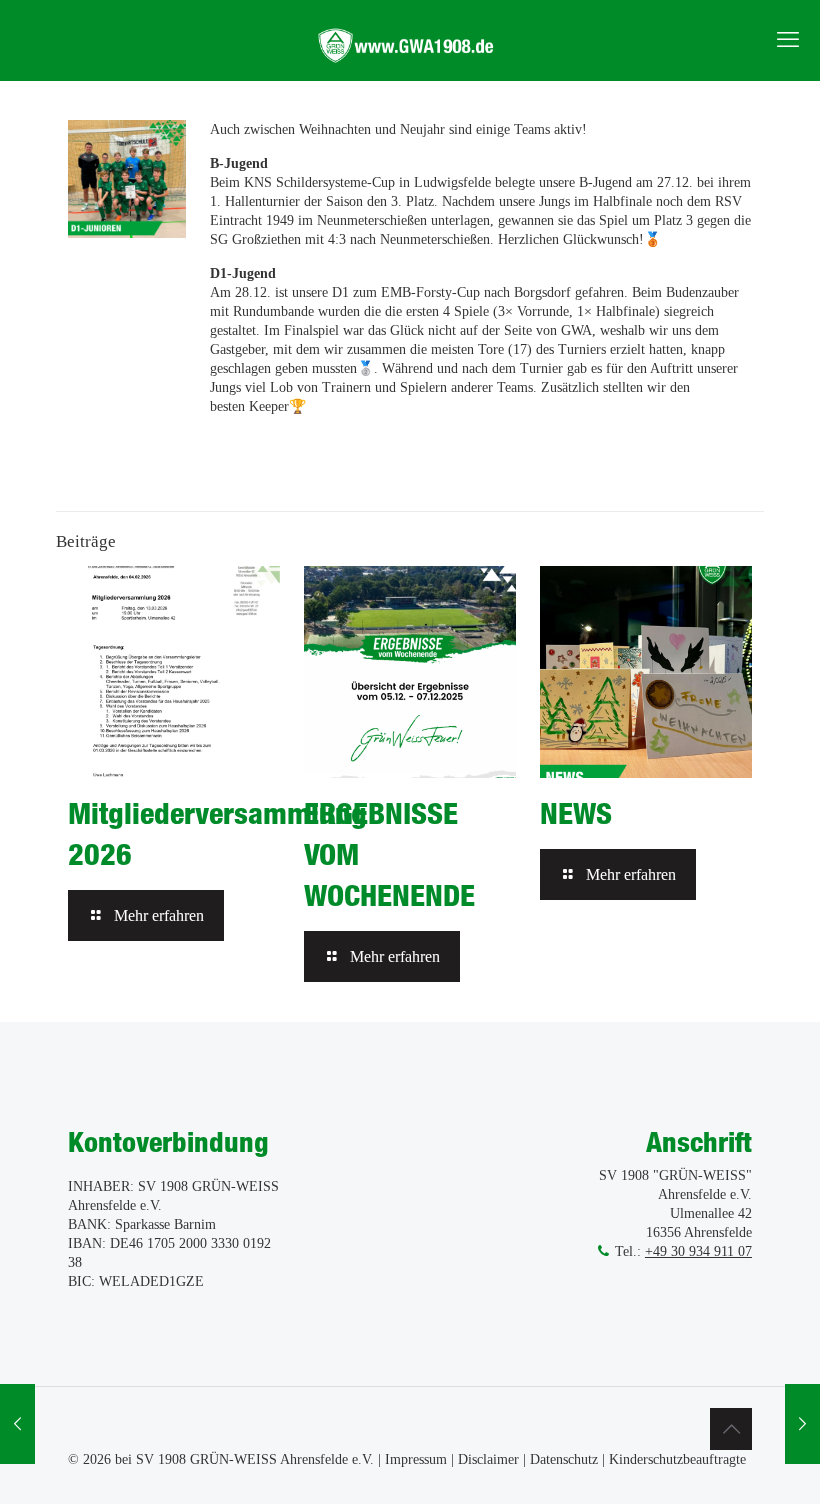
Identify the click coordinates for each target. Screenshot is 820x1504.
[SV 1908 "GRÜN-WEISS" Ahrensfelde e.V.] (410, 40)
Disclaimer (488, 1459)
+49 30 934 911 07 (698, 1251)
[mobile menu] (788, 40)
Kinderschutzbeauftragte (677, 1459)
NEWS (576, 813)
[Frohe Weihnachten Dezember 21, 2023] (17, 1424)
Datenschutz (564, 1459)
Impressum (416, 1459)
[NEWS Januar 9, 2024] (802, 1424)
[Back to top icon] (731, 1429)
